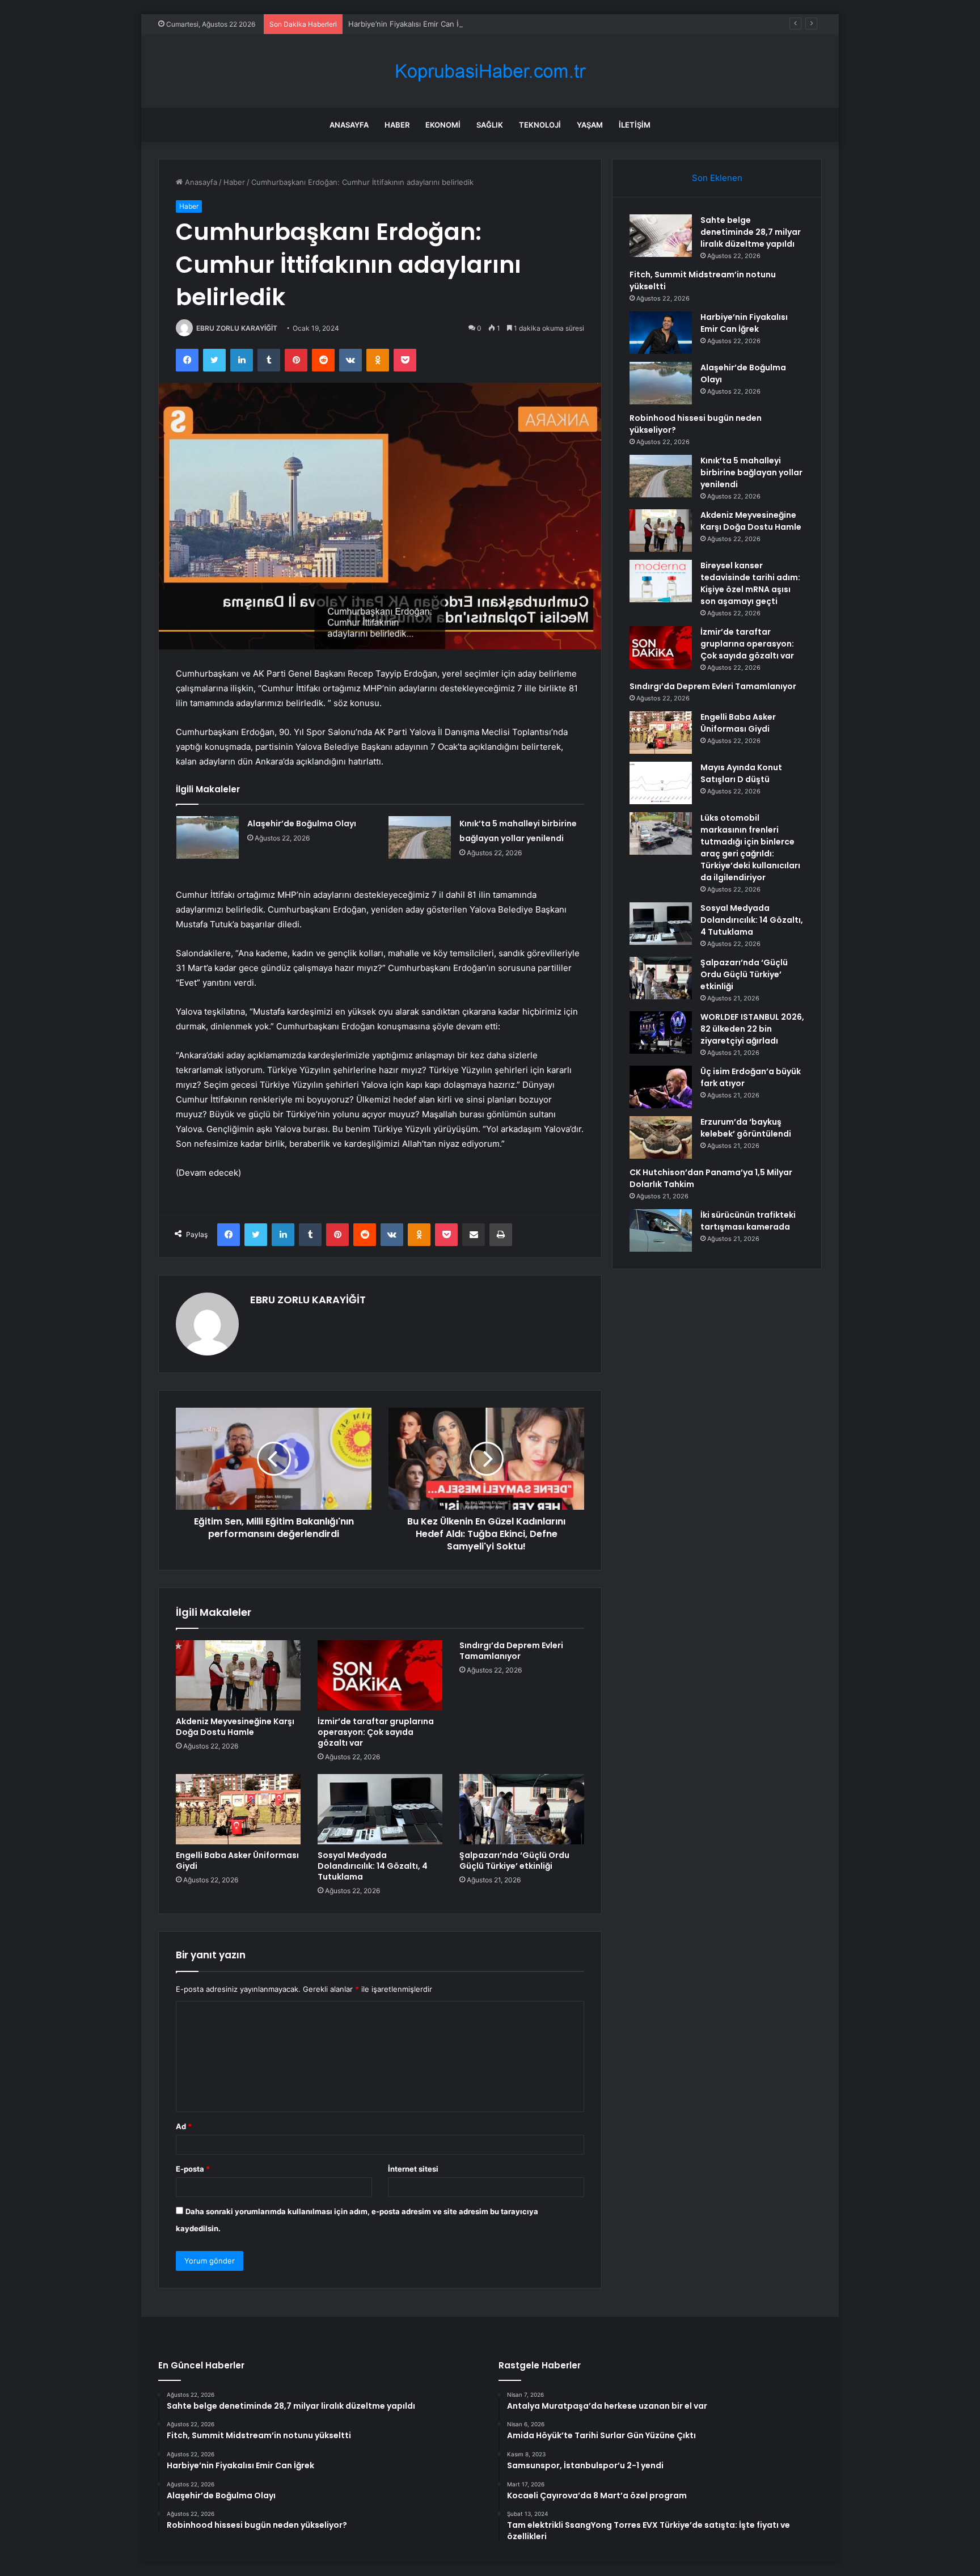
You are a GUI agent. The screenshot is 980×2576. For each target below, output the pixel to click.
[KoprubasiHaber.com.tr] (490, 71)
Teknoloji (540, 125)
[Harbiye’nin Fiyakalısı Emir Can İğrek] (661, 333)
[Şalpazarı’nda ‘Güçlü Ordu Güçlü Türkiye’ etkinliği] (522, 1809)
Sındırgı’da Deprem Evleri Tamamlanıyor (511, 1651)
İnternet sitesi (413, 2169)
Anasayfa (349, 125)
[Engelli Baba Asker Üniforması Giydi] (238, 1809)
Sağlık (490, 125)
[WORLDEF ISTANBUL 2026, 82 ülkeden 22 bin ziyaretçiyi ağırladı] (661, 1032)
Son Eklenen (717, 178)
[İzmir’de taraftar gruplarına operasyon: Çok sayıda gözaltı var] (380, 1675)
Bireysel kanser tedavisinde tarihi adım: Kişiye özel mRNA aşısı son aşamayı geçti (750, 583)
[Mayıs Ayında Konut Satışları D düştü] (661, 783)
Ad (184, 2126)
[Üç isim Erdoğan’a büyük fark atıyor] (661, 1087)
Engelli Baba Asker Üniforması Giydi (237, 1861)
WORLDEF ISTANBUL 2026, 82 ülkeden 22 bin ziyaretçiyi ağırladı (752, 1029)
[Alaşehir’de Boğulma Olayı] (208, 837)
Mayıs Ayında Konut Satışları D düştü (741, 773)
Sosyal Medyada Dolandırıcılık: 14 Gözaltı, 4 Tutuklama (373, 1866)
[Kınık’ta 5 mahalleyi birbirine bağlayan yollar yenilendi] (420, 837)
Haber (397, 125)
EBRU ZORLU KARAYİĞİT (237, 328)
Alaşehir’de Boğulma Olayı (302, 824)
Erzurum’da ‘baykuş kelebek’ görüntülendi (746, 1128)
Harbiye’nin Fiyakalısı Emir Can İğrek (411, 24)
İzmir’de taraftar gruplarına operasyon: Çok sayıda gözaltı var (376, 1732)
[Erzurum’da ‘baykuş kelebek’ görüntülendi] (661, 1137)
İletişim (635, 125)
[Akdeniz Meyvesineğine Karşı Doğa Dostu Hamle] (238, 1675)
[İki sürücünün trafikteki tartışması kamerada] (661, 1230)
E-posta (193, 2169)
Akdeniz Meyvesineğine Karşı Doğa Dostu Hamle (235, 1727)
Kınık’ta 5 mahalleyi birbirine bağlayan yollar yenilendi (751, 472)
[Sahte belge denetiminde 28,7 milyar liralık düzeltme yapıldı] (661, 236)
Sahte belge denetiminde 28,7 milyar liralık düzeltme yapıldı (751, 232)
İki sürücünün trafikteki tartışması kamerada (748, 1221)
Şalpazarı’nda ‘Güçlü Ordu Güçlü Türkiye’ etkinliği (514, 1861)
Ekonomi (443, 125)
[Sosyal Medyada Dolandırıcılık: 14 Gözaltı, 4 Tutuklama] (380, 1809)
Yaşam (590, 125)
